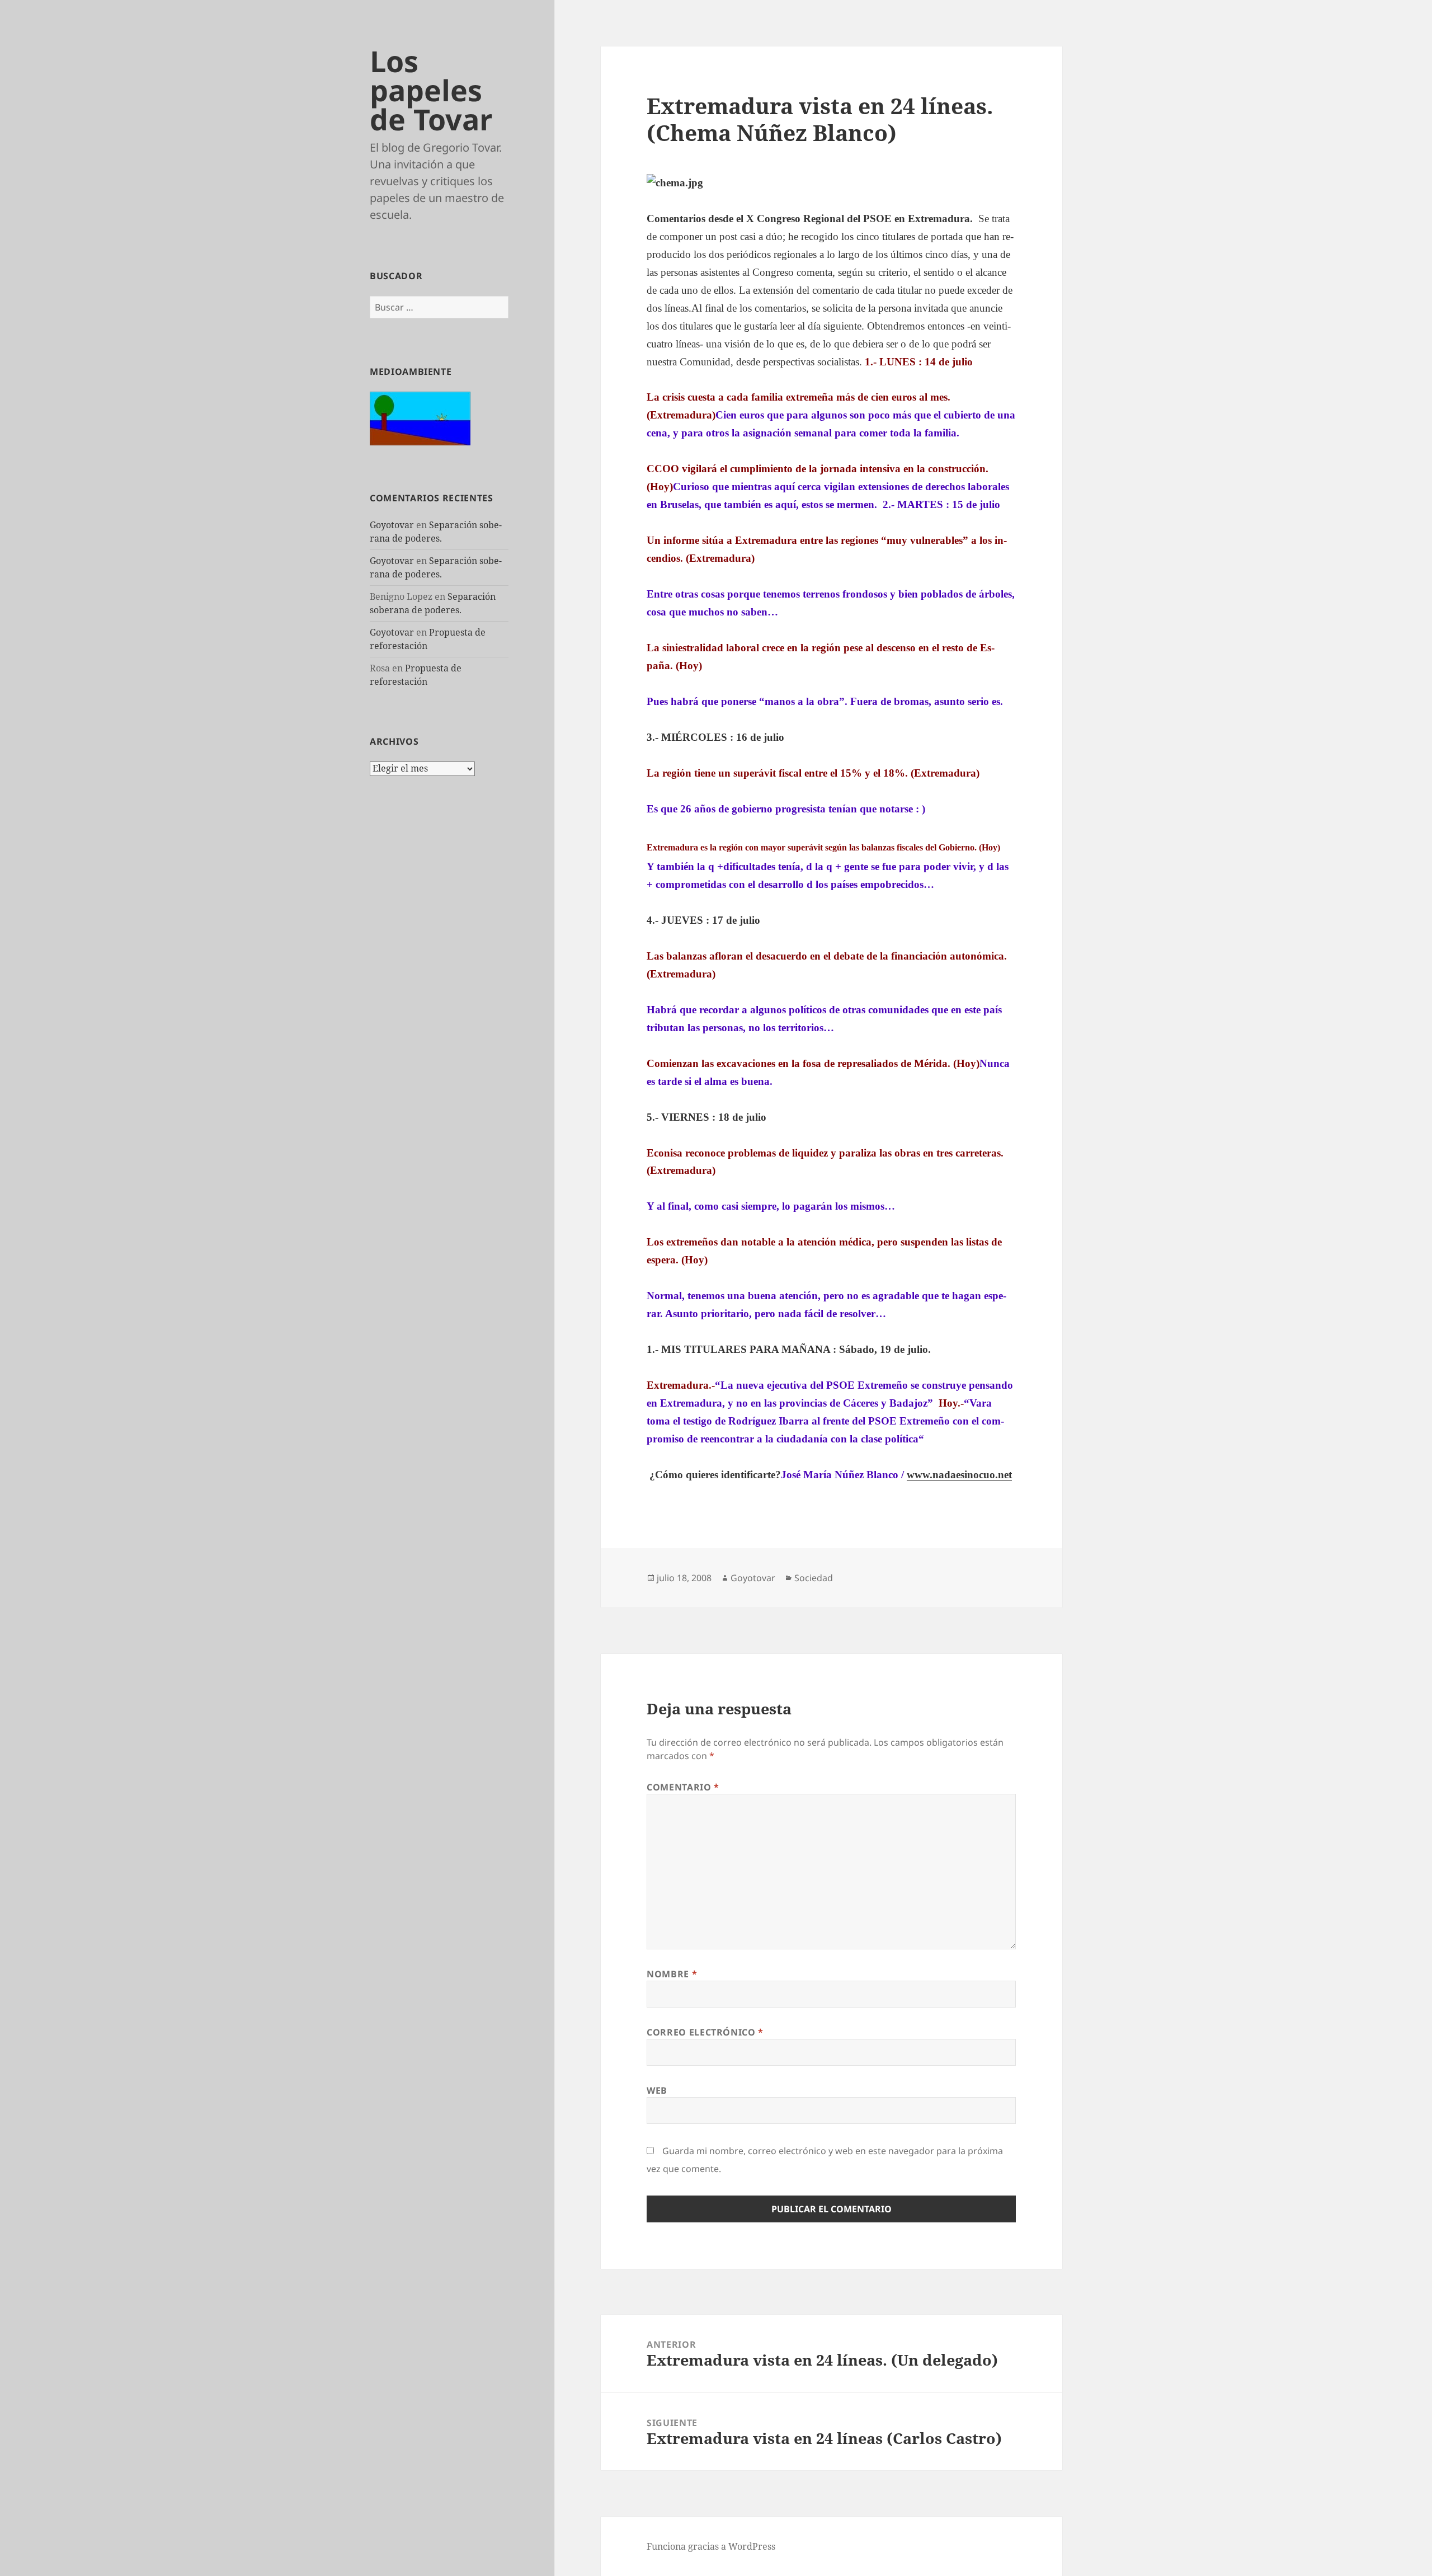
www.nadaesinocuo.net (959, 1475)
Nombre (672, 1974)
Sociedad (814, 1578)
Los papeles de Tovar (431, 90)
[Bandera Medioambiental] (420, 417)
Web (657, 2090)
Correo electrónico (705, 2032)
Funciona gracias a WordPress (711, 2546)
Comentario (683, 1787)
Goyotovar (392, 525)
